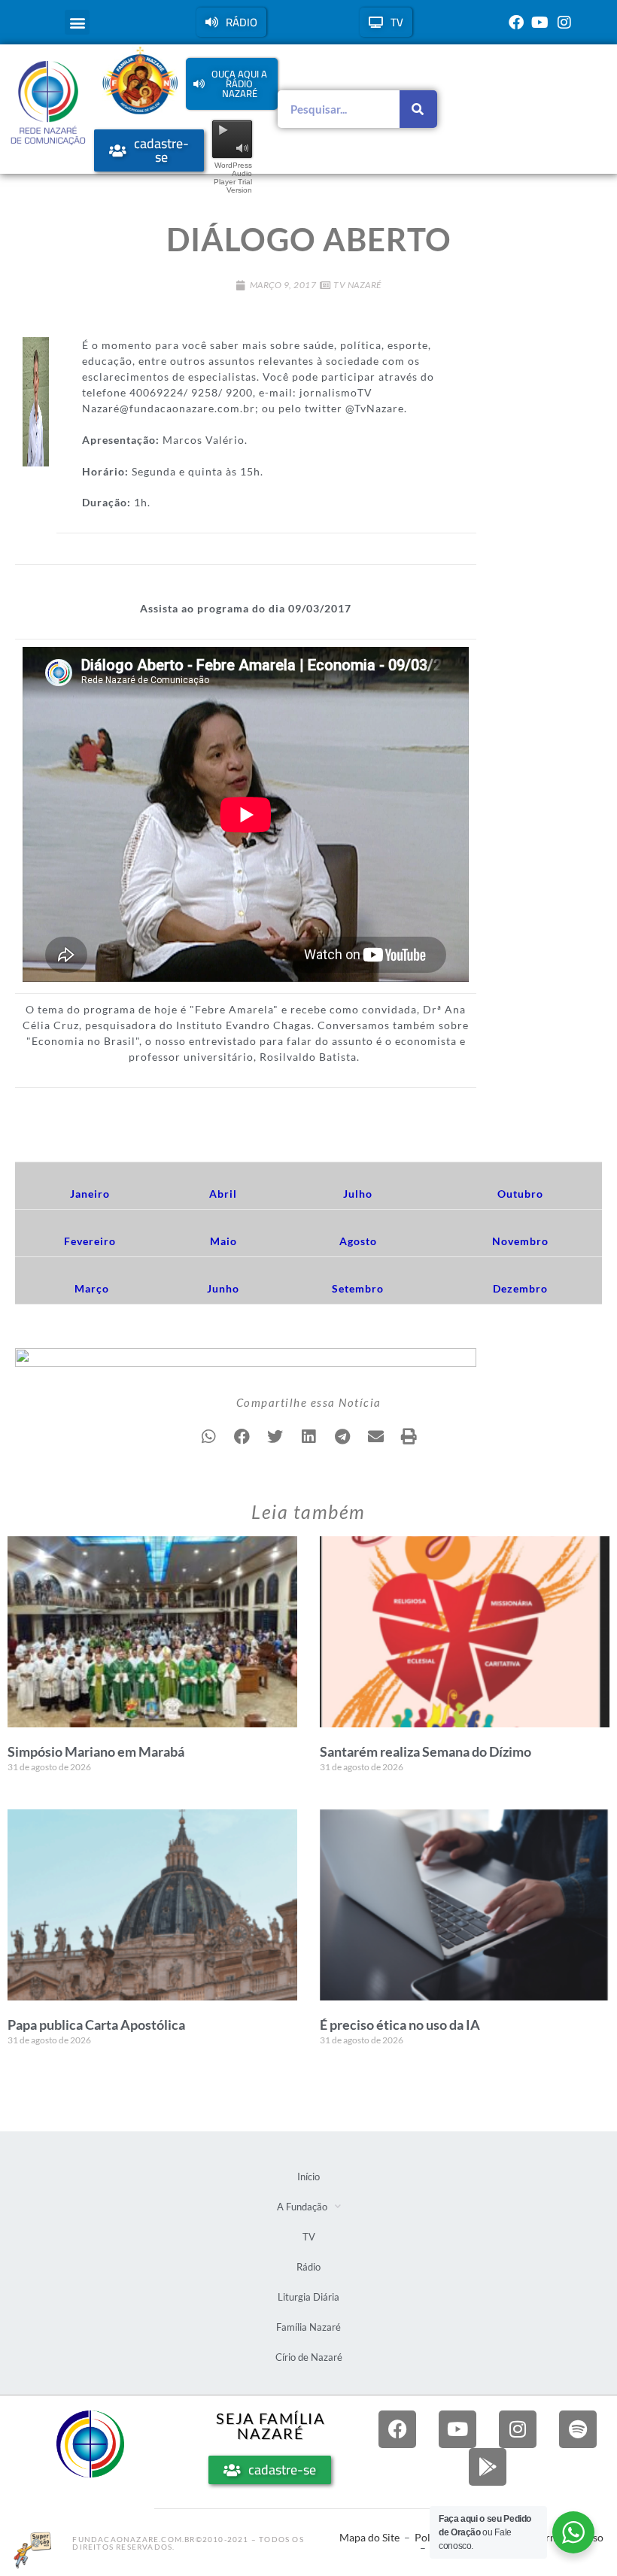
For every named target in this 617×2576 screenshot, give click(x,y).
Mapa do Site (369, 2537)
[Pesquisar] (418, 109)
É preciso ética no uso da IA (400, 2025)
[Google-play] (488, 2467)
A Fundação (302, 2207)
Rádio (308, 2267)
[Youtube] (540, 23)
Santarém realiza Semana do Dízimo (426, 1751)
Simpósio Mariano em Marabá (96, 1751)
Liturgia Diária (308, 2297)
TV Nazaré (357, 285)
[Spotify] (578, 2429)
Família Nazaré (308, 2327)
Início (308, 2177)
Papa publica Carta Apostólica (96, 2025)
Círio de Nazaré (309, 2357)
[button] (77, 22)
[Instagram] (564, 23)
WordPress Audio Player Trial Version (233, 178)
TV (309, 2237)
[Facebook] (516, 23)
